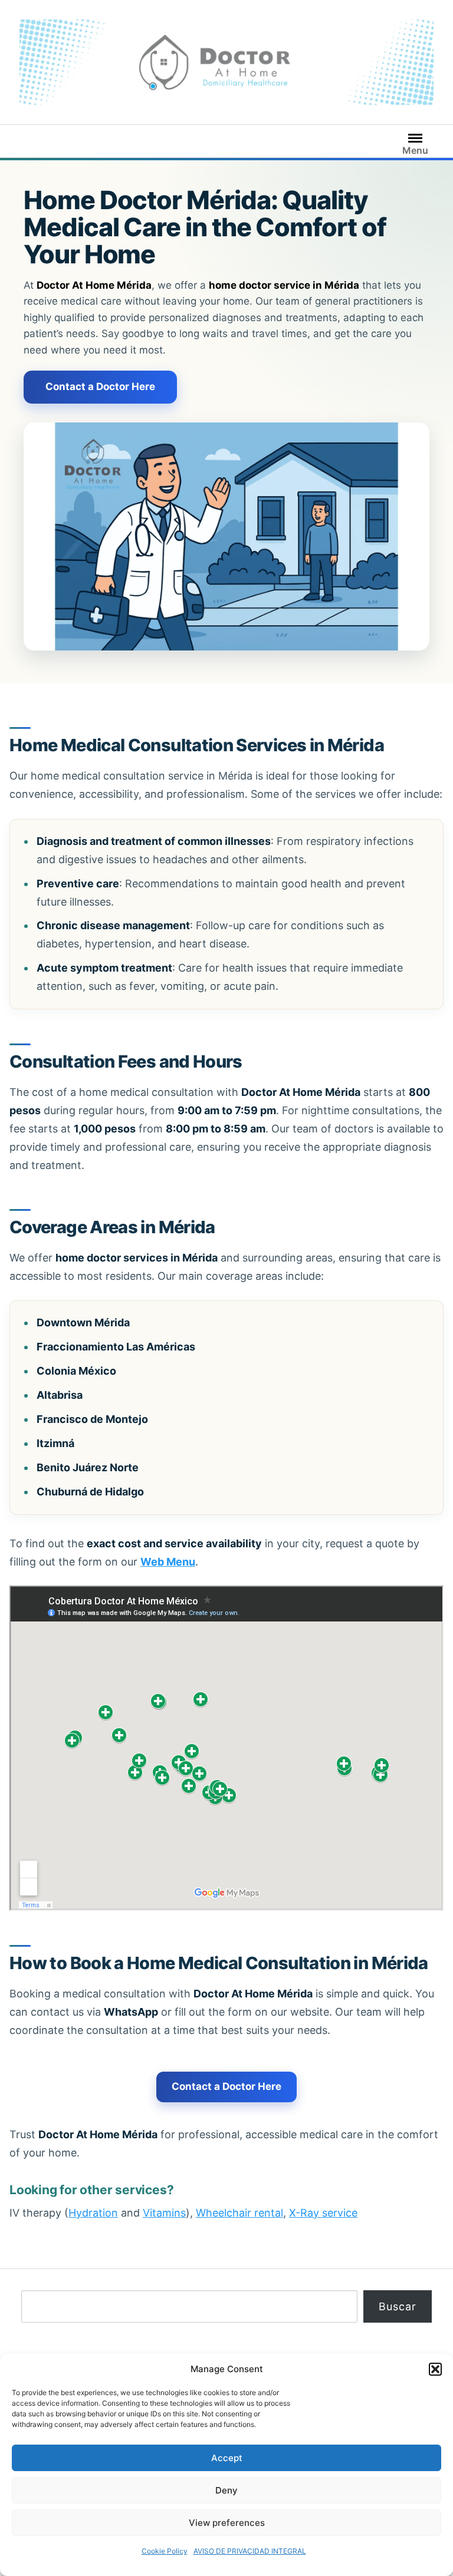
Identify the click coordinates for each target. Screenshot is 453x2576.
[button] (435, 2369)
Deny (226, 2490)
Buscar (398, 2306)
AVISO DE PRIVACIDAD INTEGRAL (250, 2551)
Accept (227, 2458)
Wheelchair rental (239, 2213)
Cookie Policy (165, 2551)
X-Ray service (323, 2213)
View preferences (227, 2523)
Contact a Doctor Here (100, 387)
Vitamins (164, 2213)
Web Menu (168, 1562)
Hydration (93, 2213)
